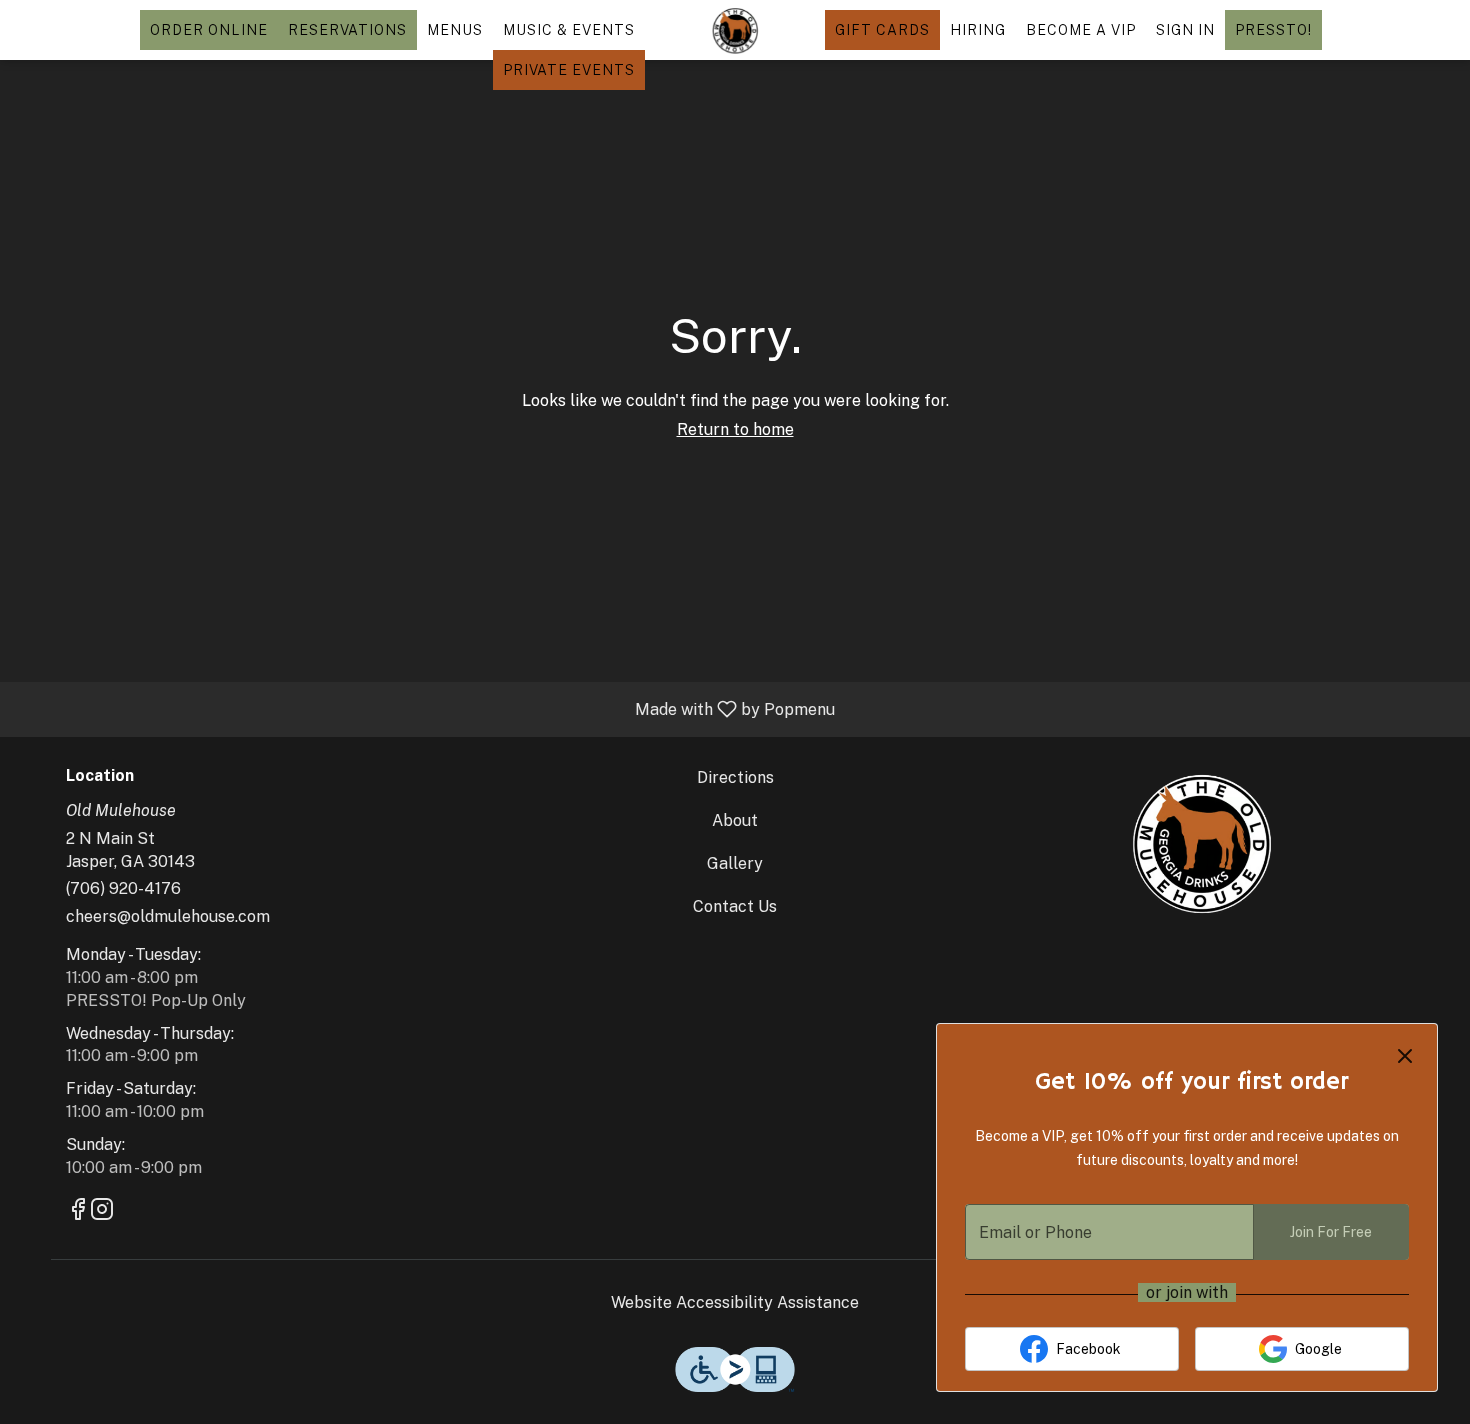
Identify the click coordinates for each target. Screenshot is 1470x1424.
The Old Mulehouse (1201, 842)
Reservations (347, 30)
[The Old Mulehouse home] (735, 30)
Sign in (1185, 30)
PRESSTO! (1273, 30)
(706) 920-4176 (123, 888)
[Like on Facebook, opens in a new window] (78, 1212)
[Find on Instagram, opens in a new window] (102, 1212)
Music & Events (569, 30)
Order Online (209, 30)
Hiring (978, 30)
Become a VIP (1081, 30)
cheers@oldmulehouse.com (168, 916)
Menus (455, 30)
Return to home (735, 429)
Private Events (569, 70)
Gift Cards (882, 30)
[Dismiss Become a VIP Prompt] (1405, 1056)
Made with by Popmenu (425, 708)
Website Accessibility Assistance (735, 1302)
